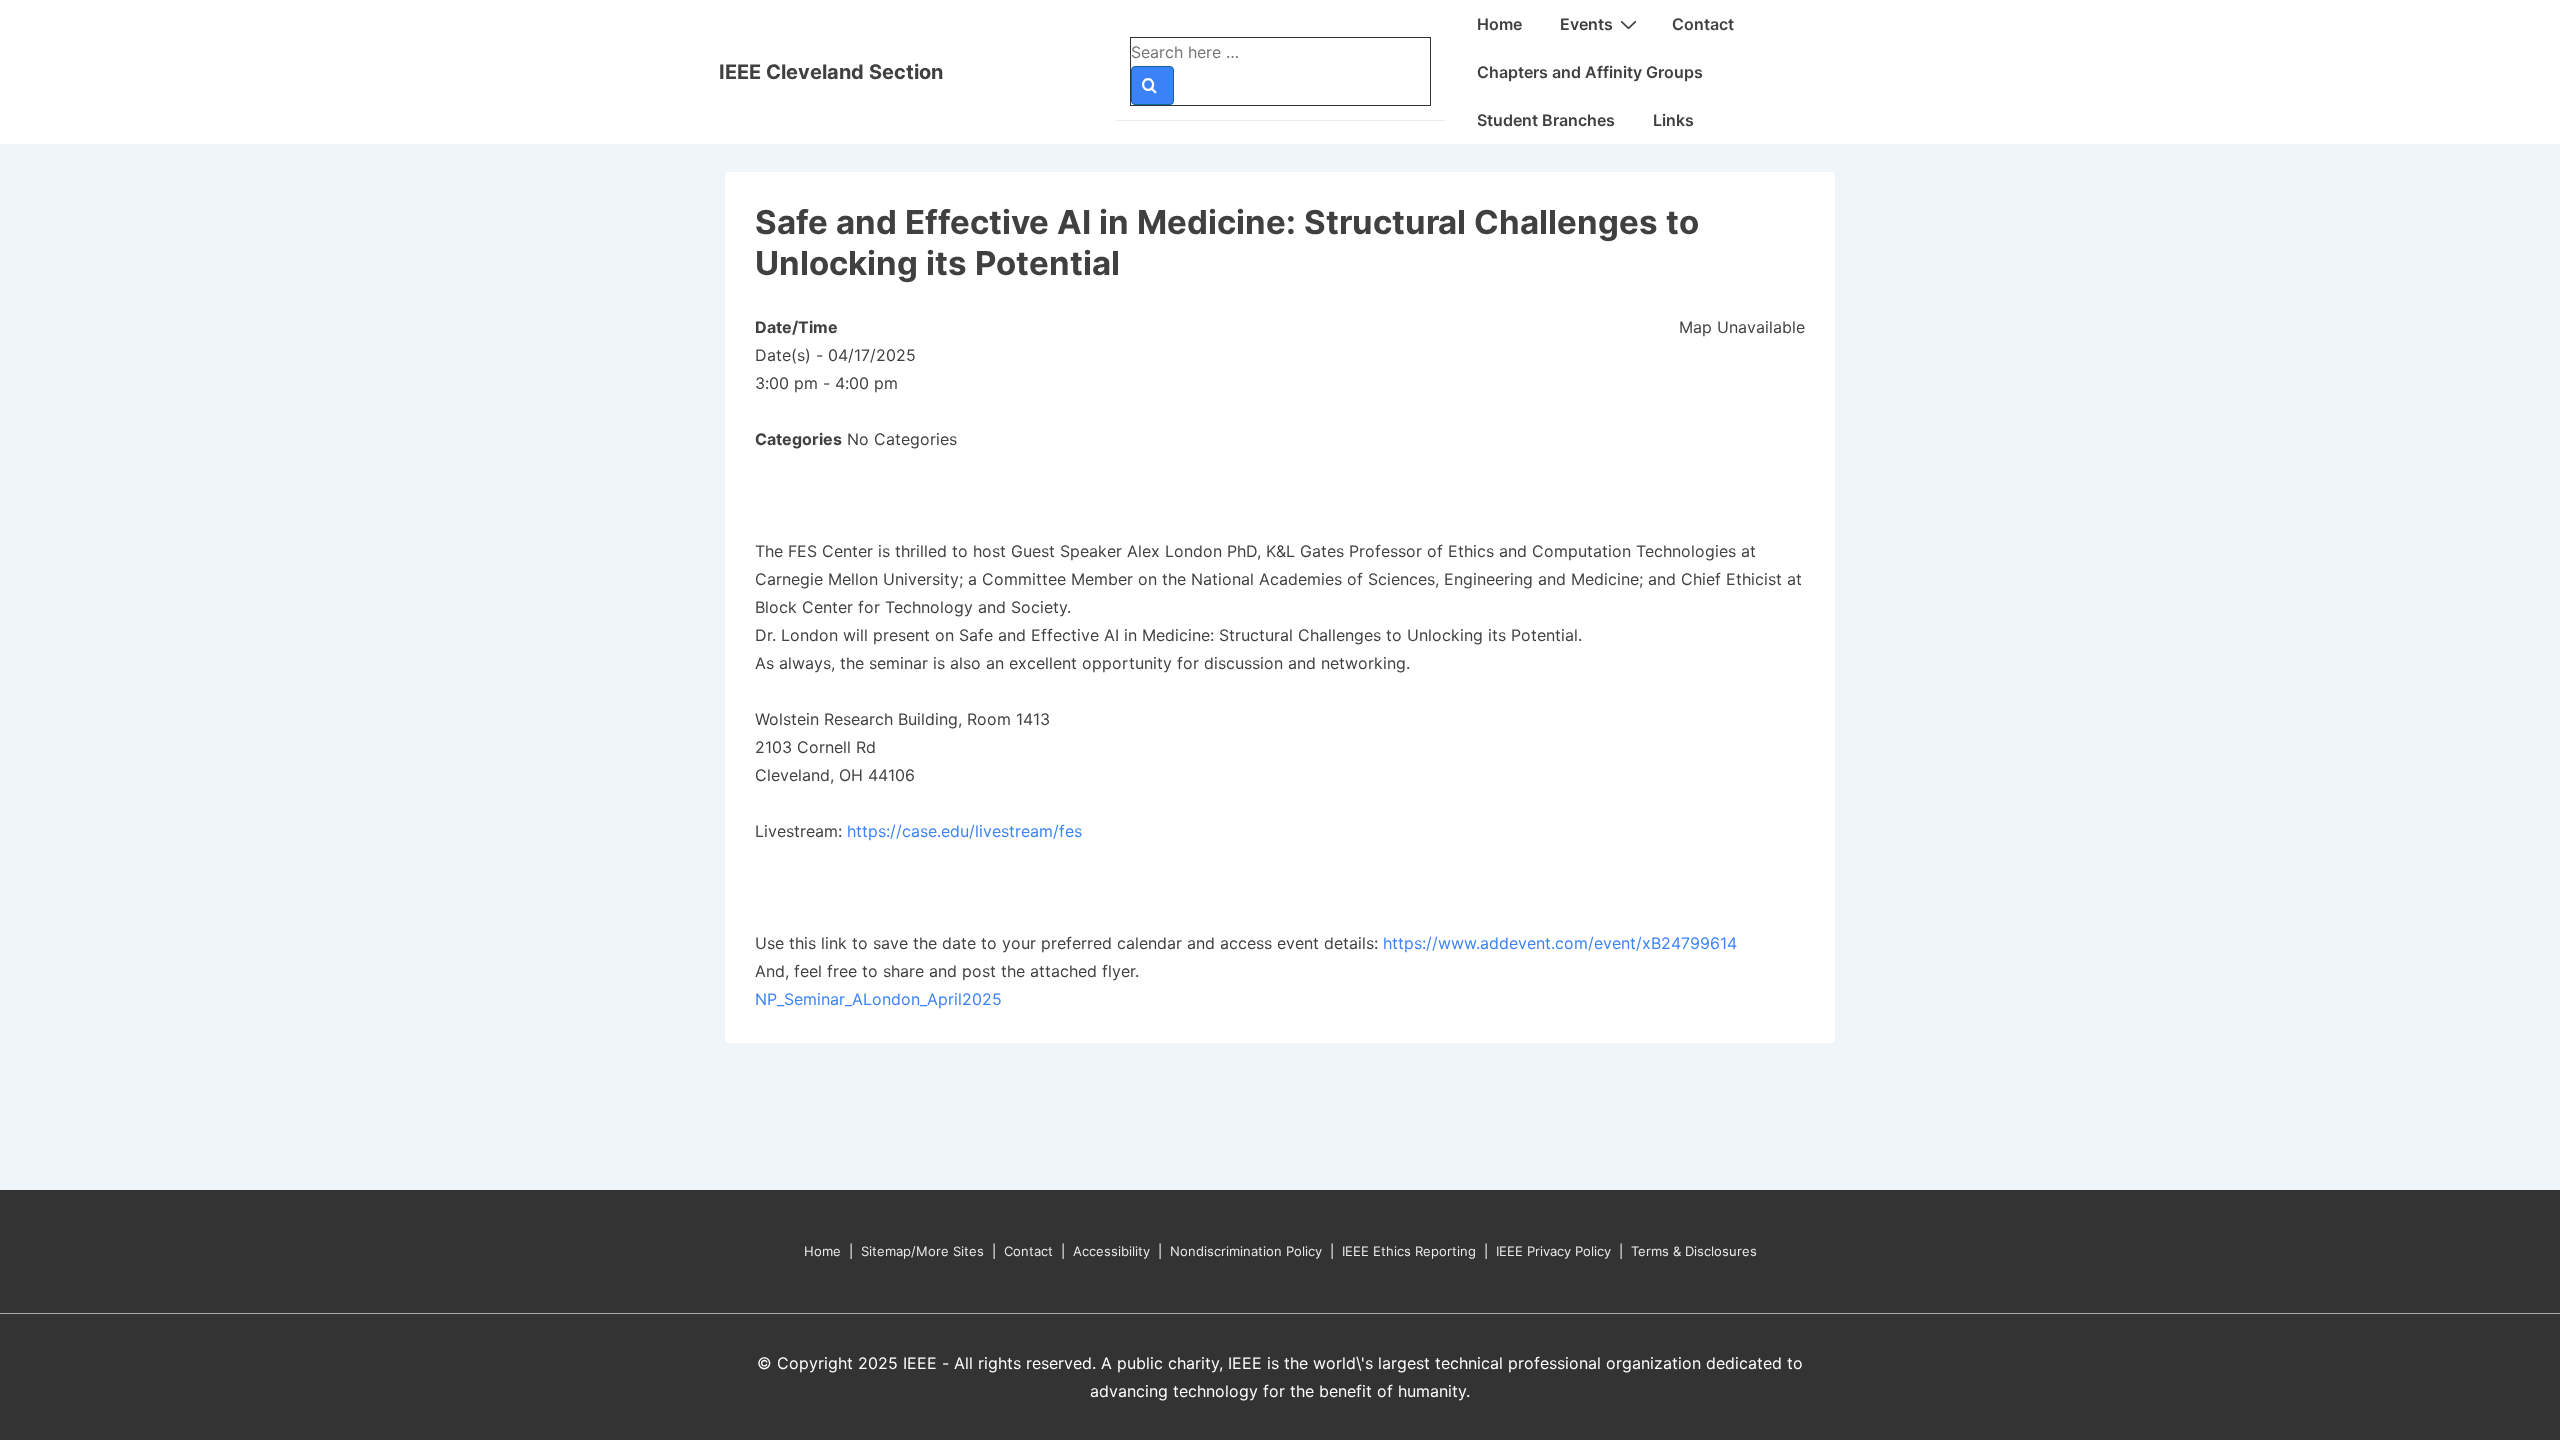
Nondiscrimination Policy (1246, 1251)
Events (1586, 24)
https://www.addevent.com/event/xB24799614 (1562, 943)
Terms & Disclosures (1694, 1251)
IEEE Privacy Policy (1553, 1251)
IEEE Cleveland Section (831, 72)
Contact (1703, 24)
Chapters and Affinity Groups (1590, 72)
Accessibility (1111, 1251)
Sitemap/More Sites (922, 1251)
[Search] (1152, 85)
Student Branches (1546, 120)
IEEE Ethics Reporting (1409, 1251)
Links (1673, 120)
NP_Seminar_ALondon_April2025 (878, 999)
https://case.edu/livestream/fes (964, 831)
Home (1499, 24)
